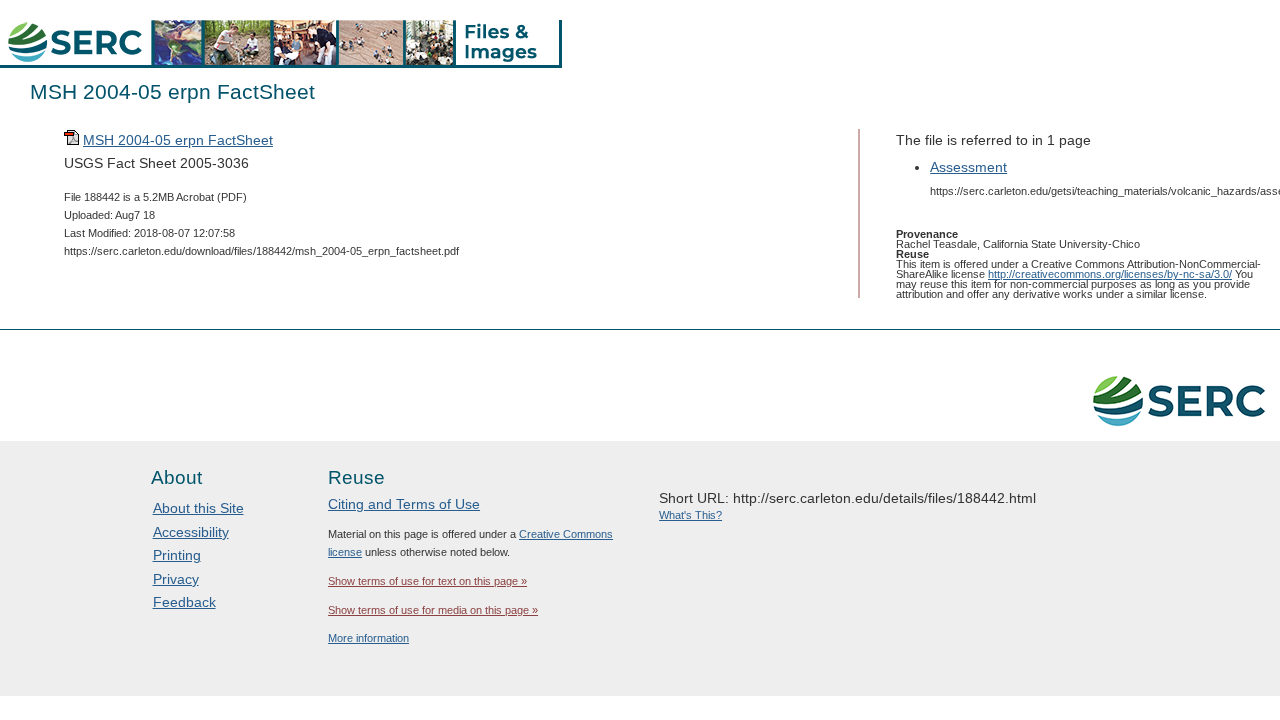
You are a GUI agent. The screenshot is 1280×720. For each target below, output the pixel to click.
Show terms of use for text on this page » (427, 581)
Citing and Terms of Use (404, 504)
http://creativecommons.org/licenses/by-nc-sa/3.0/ (1110, 274)
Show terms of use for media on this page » (433, 610)
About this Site (198, 508)
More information (368, 638)
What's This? (690, 515)
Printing (177, 555)
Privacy (176, 579)
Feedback (184, 602)
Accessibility (191, 532)
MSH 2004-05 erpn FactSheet (178, 140)
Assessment (968, 167)
